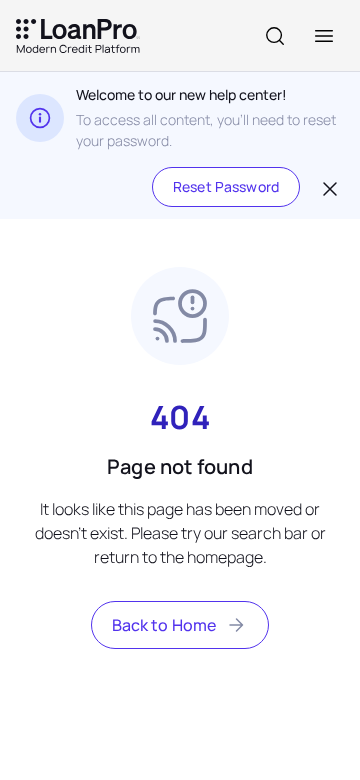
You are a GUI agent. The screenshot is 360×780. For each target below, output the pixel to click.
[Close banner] (328, 187)
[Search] (275, 36)
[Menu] (324, 36)
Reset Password (226, 186)
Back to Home (164, 625)
